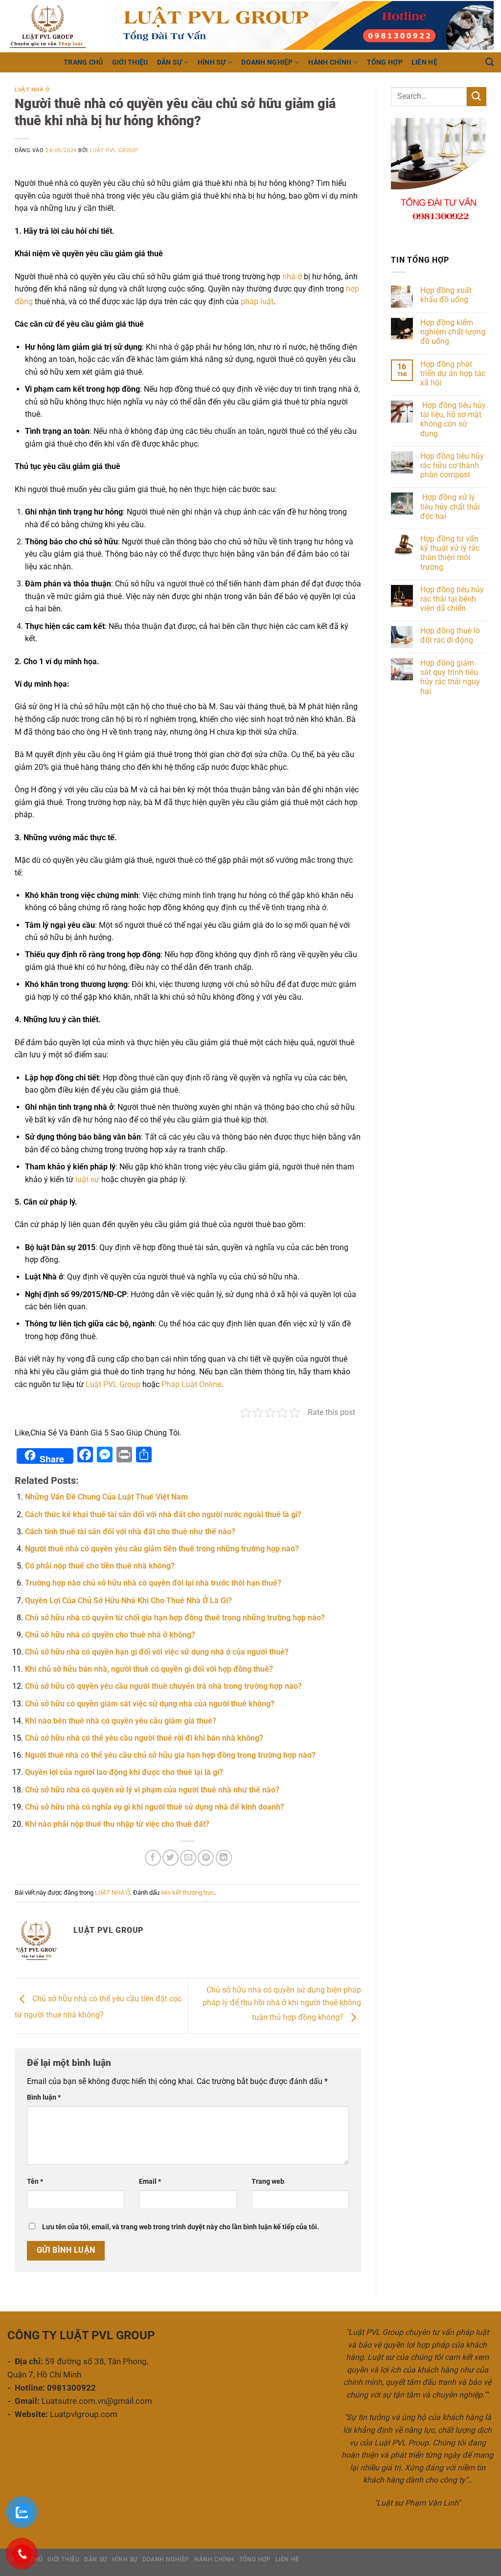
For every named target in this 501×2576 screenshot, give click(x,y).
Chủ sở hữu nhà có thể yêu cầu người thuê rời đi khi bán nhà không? (144, 1738)
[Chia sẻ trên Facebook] (153, 1858)
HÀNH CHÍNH (330, 62)
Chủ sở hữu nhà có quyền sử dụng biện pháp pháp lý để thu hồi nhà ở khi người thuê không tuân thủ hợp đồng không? (282, 2004)
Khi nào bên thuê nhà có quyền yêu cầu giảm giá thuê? (121, 1721)
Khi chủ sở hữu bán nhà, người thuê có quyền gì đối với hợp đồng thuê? (149, 1669)
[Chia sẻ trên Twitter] (171, 1858)
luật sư (86, 1179)
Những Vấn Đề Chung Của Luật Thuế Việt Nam (106, 1497)
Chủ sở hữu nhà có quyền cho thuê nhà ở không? (110, 1635)
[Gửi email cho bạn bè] (188, 1858)
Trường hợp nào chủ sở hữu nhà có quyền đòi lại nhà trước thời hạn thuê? (153, 1583)
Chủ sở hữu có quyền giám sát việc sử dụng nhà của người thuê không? (150, 1704)
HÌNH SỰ (212, 62)
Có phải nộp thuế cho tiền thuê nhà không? (100, 1566)
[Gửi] (477, 97)
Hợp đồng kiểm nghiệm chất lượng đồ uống (453, 332)
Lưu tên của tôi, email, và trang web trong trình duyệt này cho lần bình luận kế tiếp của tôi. (181, 2227)
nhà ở (291, 277)
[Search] (490, 62)
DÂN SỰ (170, 62)
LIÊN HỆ (424, 62)
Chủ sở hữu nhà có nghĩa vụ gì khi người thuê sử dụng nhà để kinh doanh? (155, 1807)
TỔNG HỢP (385, 62)
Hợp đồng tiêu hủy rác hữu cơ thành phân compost (452, 465)
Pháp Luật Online (191, 1384)
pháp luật (257, 302)
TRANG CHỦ (83, 62)
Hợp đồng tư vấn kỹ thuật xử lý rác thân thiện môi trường (450, 553)
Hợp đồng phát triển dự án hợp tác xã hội (453, 373)
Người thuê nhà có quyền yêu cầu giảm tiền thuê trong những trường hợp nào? (162, 1549)
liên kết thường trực (188, 1893)
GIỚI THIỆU (130, 62)
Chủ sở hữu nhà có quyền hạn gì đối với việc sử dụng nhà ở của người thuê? (157, 1652)
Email (150, 2182)
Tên (35, 2182)
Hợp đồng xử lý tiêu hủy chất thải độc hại (450, 506)
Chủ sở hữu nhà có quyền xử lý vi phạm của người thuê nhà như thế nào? (152, 1790)
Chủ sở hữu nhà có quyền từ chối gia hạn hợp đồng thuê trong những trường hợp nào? (175, 1618)
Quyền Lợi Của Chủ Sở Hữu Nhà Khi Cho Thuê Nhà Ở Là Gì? (128, 1601)
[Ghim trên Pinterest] (206, 1858)
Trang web (268, 2182)
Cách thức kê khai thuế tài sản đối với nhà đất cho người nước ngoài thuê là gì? (163, 1514)
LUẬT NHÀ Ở (32, 90)
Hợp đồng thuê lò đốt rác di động (450, 635)
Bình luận (44, 2097)
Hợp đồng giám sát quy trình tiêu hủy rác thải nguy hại (450, 677)
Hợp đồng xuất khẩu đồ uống (446, 295)
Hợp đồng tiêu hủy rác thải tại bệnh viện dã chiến (452, 599)
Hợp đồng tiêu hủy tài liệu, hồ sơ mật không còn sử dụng (453, 419)
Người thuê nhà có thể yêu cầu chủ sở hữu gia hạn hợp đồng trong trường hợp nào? (170, 1755)
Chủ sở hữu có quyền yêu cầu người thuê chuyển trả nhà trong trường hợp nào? (163, 1686)
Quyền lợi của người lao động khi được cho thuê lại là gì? (124, 1772)
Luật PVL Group (114, 150)
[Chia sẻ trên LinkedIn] (224, 1858)
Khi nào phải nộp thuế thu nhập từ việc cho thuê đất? (117, 1824)
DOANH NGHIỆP (267, 62)
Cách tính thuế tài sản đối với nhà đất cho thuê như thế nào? (130, 1532)
